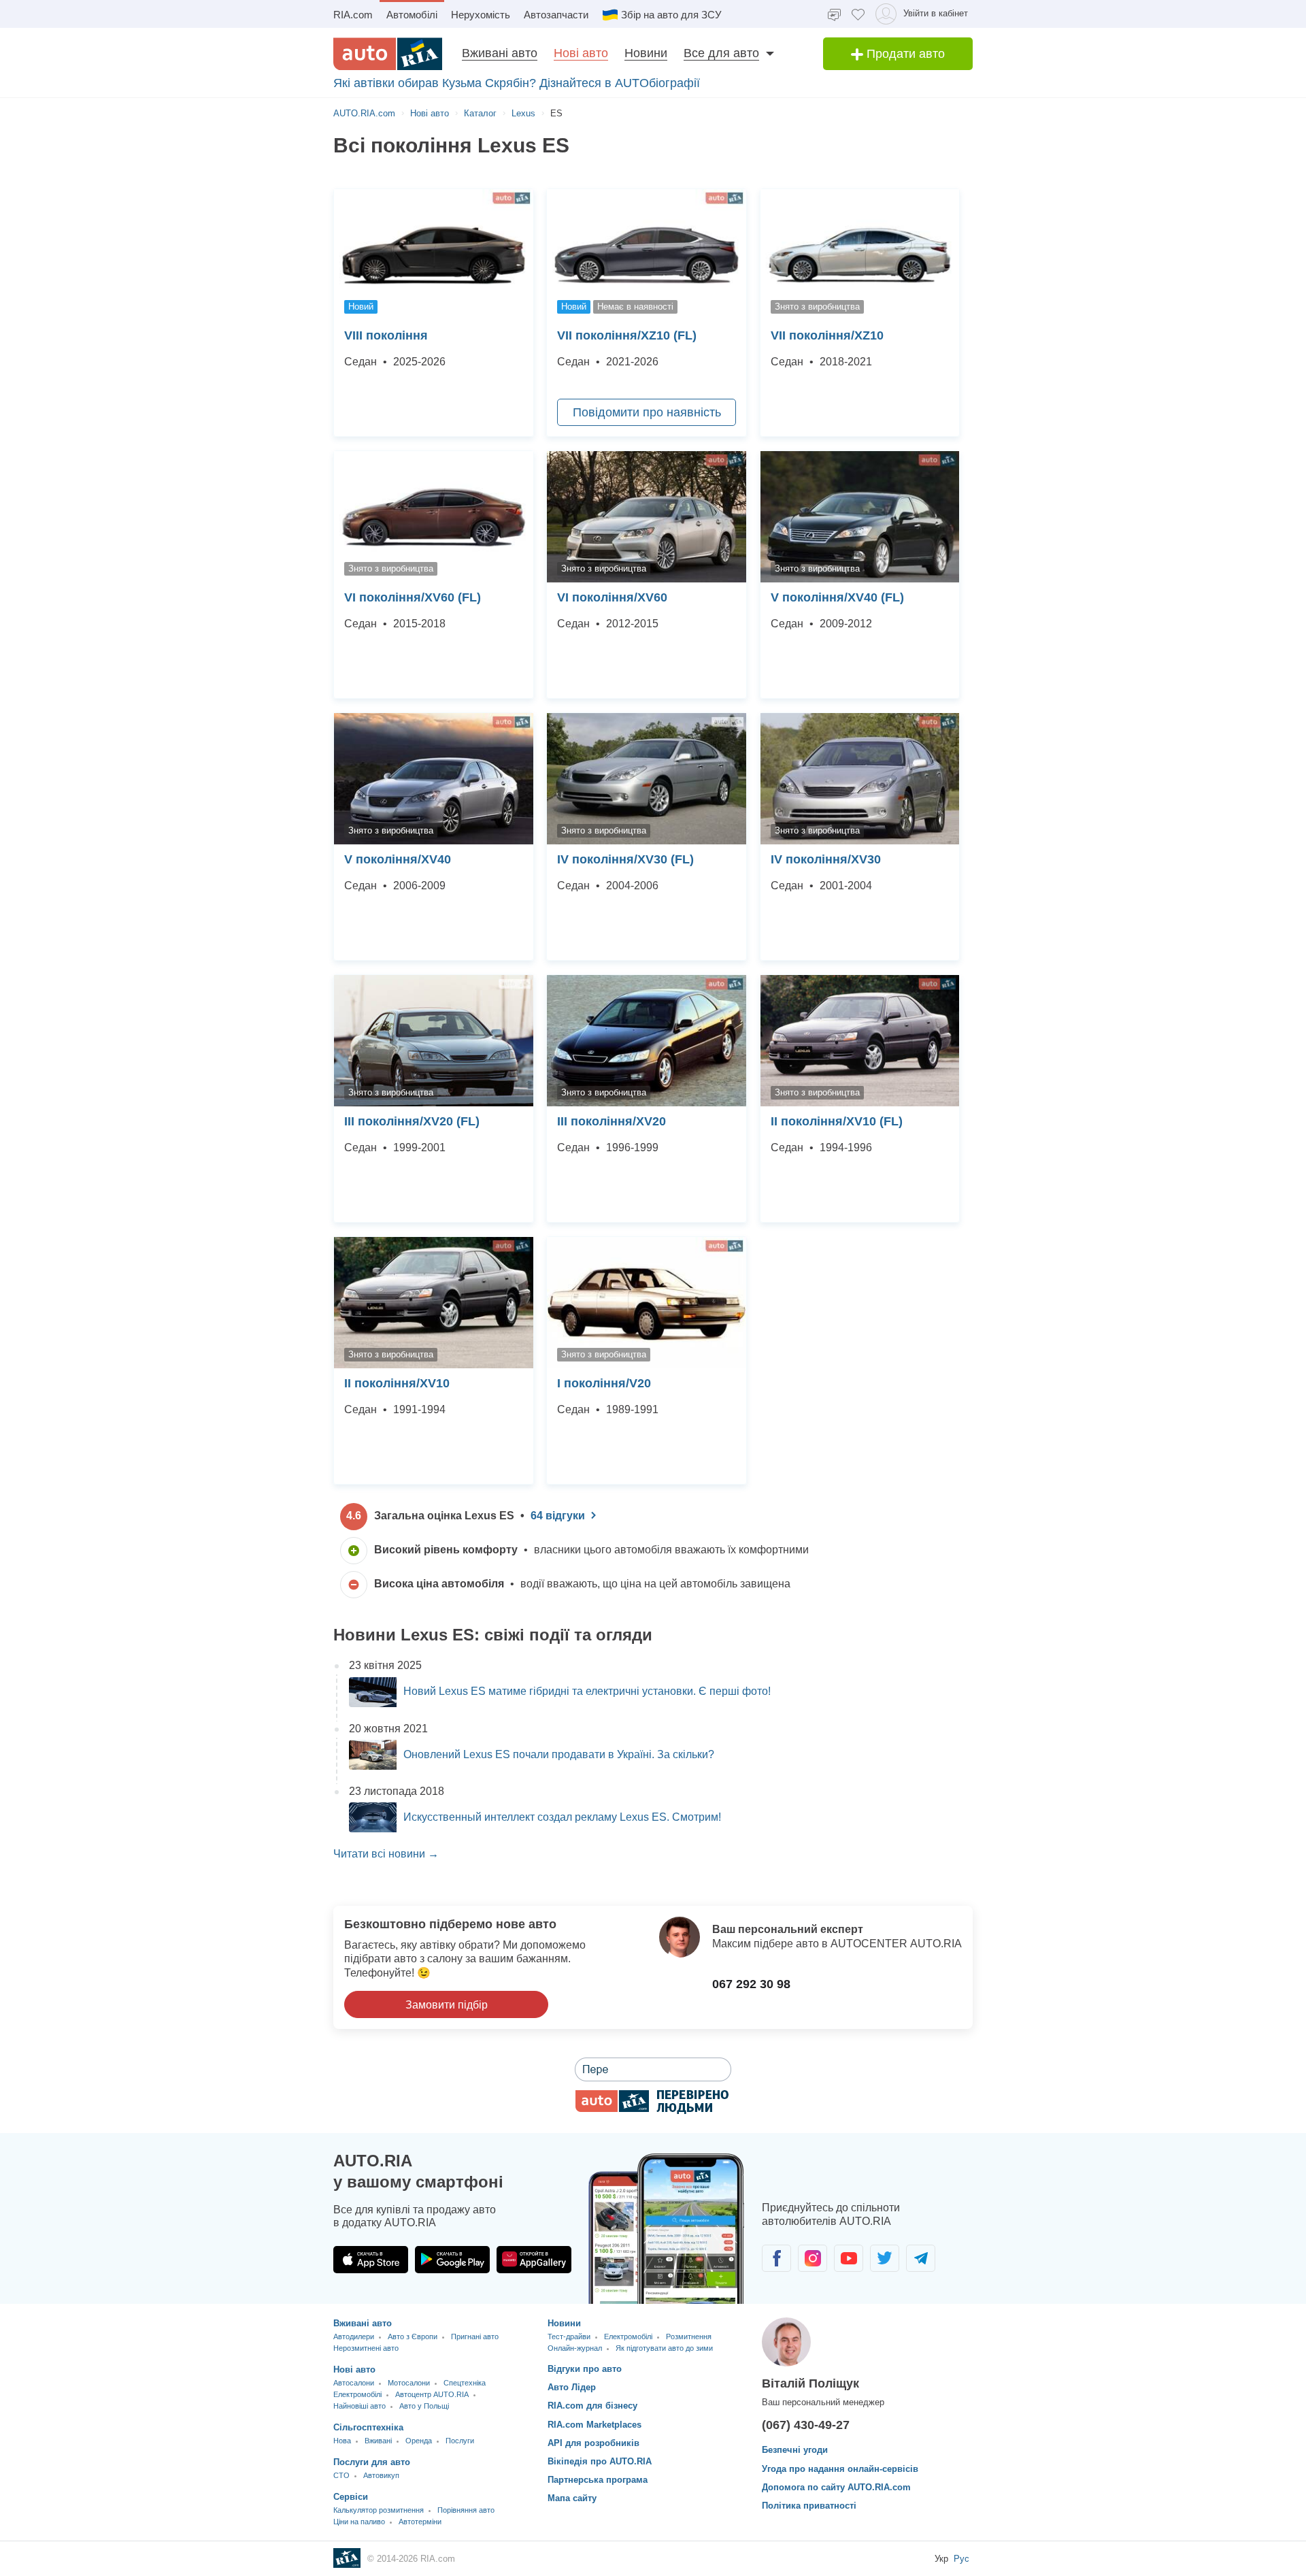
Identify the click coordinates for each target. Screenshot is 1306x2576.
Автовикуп (381, 2475)
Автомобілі (412, 15)
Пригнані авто (475, 2336)
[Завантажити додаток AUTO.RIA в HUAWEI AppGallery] (534, 2260)
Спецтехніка (465, 2383)
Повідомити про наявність (647, 412)
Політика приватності (809, 2506)
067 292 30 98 (751, 1984)
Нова (342, 2441)
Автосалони (354, 2383)
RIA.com (353, 15)
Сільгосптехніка (368, 2427)
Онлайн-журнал (575, 2348)
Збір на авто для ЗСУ (671, 15)
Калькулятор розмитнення (379, 2510)
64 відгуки (558, 1516)
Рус (961, 2559)
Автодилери (354, 2336)
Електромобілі (357, 2394)
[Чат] (834, 14)
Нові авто (581, 53)
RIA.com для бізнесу (592, 2406)
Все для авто (721, 53)
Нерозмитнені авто (366, 2348)
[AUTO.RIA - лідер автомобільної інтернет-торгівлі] (388, 54)
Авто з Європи (413, 2336)
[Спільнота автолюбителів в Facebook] (776, 2258)
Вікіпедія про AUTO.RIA (600, 2461)
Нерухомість (481, 15)
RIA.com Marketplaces (595, 2425)
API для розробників (593, 2443)
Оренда (419, 2441)
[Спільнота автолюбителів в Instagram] (813, 2258)
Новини (646, 53)
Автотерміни (420, 2522)
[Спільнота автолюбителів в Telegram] (921, 2258)
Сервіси (351, 2497)
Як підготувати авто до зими (664, 2348)
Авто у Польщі (424, 2406)
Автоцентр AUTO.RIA (432, 2394)
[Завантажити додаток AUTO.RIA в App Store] (371, 2260)
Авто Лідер (572, 2387)
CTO (341, 2475)
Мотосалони (409, 2383)
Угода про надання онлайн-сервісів (840, 2469)
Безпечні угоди (795, 2450)
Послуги (460, 2441)
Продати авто (904, 54)
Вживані (378, 2441)
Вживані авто (500, 53)
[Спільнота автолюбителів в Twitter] (885, 2258)
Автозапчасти (556, 15)
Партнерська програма (598, 2480)
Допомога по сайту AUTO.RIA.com (836, 2487)
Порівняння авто (466, 2510)
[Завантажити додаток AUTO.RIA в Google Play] (452, 2260)
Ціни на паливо (359, 2522)
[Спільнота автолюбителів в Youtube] (849, 2258)
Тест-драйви (569, 2336)
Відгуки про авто (585, 2369)
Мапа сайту (572, 2498)
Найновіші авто (359, 2406)
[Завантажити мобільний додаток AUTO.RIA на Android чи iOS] (667, 2229)
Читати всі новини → (386, 1854)
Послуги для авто (372, 2462)
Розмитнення (689, 2336)
